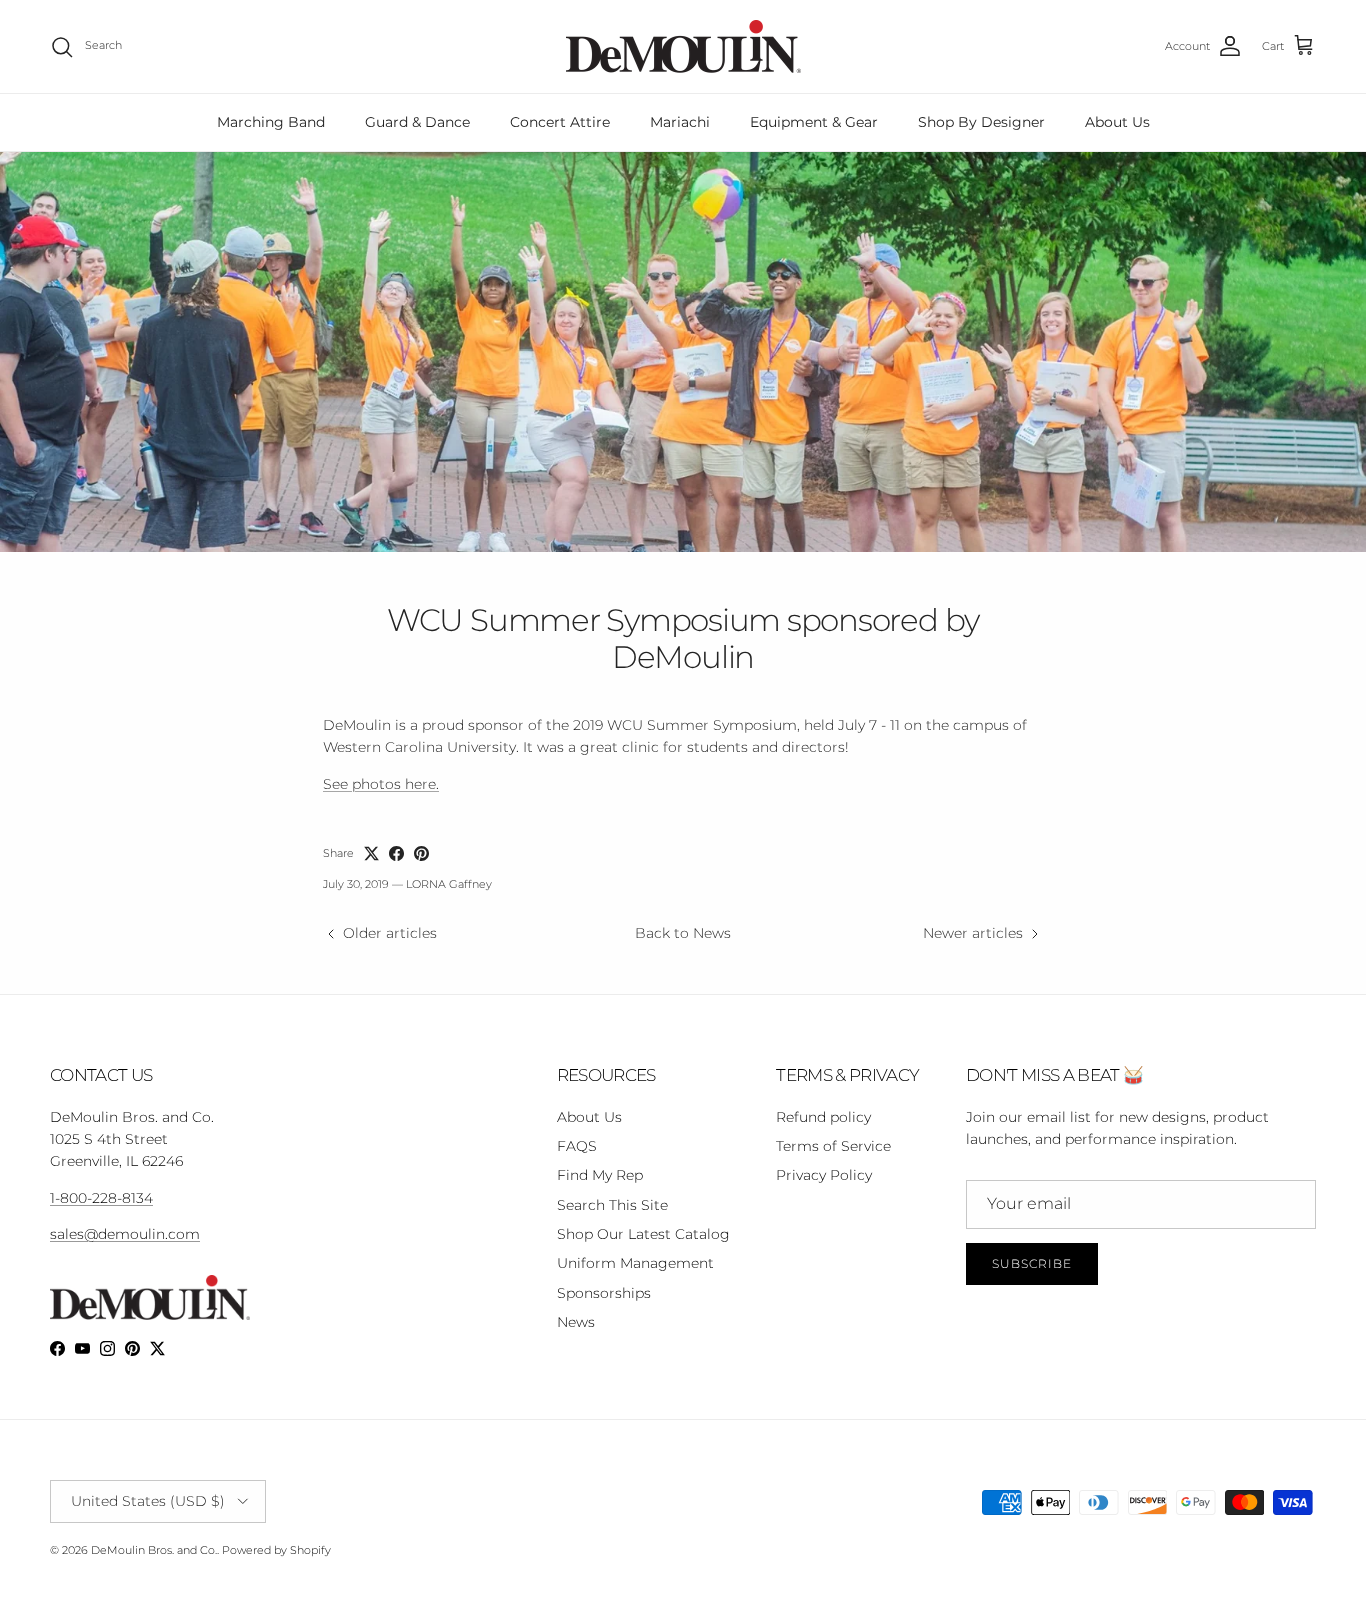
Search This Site (612, 1205)
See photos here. (381, 784)
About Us (1117, 122)
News (576, 1322)
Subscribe (1032, 1263)
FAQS (577, 1146)
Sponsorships (604, 1293)
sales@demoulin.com (125, 1234)
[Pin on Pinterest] (421, 853)
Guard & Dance (417, 122)
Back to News (683, 933)
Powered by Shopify (276, 1550)
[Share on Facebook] (396, 853)
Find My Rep (600, 1175)
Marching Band (271, 122)
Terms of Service (833, 1146)
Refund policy (823, 1117)
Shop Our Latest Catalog (643, 1234)
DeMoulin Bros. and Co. (154, 1550)
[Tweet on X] (371, 853)
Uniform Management (635, 1263)
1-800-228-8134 (101, 1198)
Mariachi (680, 122)
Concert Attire (560, 122)
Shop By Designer (981, 122)
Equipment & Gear (814, 122)
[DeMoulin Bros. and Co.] (683, 46)
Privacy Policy (824, 1175)
